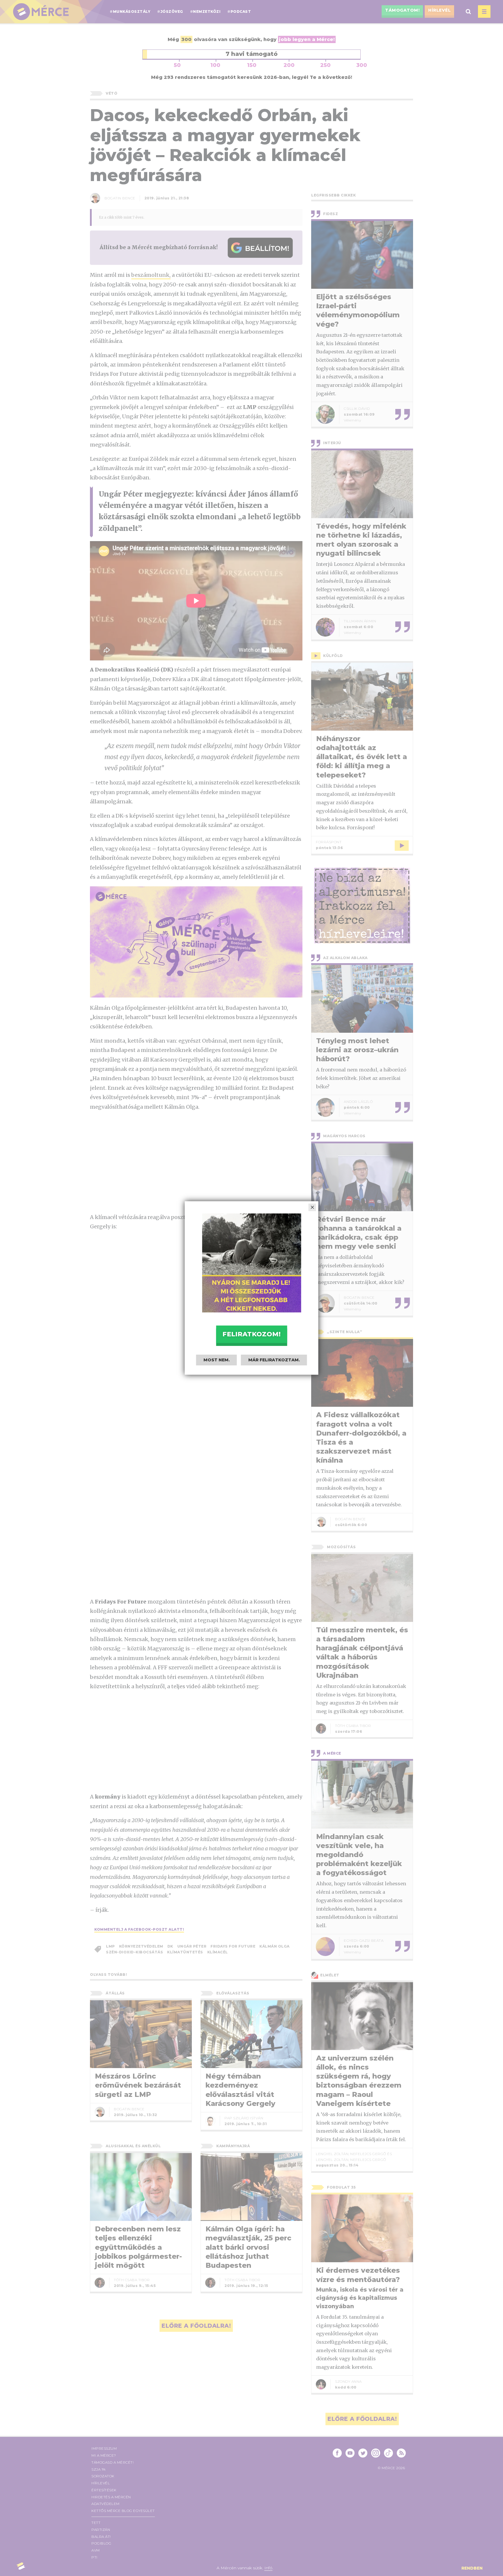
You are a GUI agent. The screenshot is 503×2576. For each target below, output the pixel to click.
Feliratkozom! (251, 1334)
